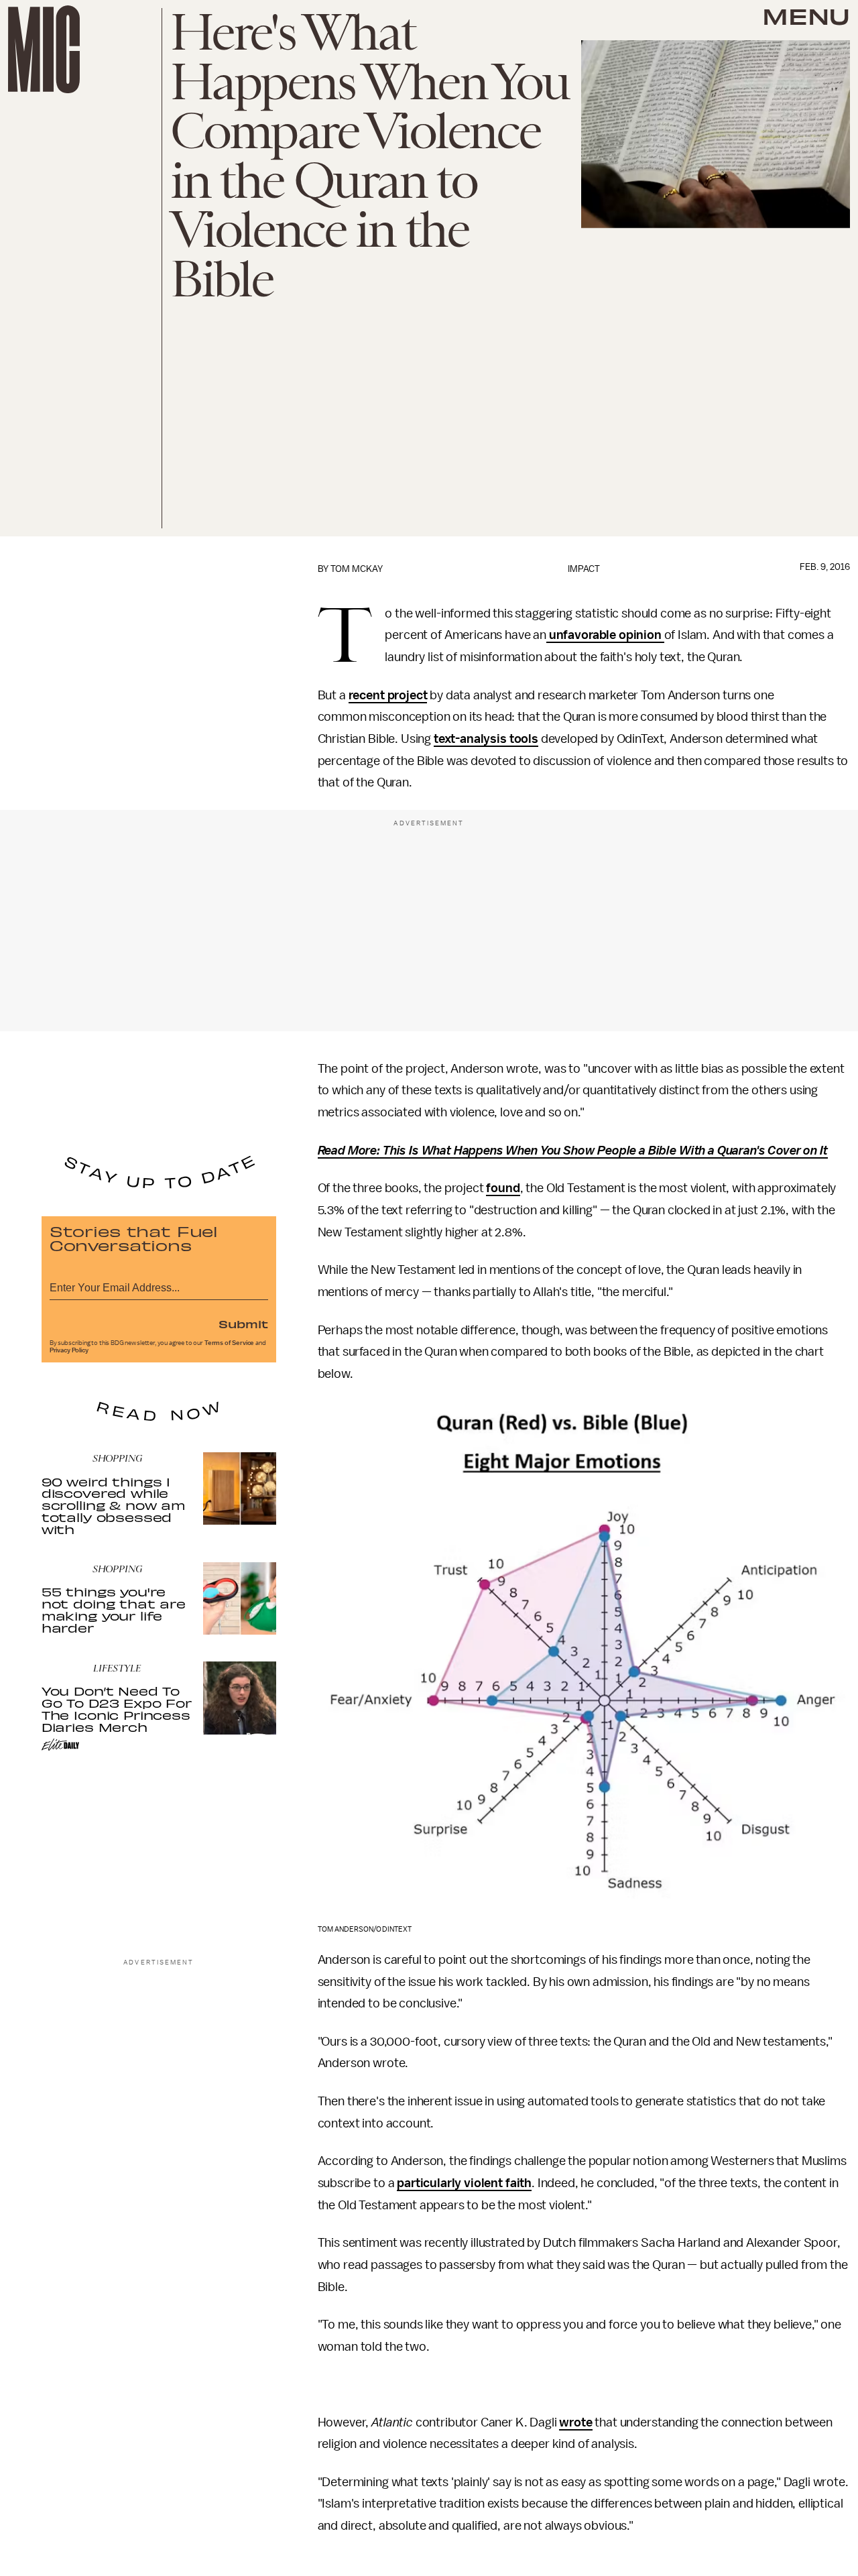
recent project (388, 695)
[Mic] (44, 49)
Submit (243, 1324)
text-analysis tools (486, 739)
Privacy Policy (69, 1350)
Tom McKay (357, 569)
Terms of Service (229, 1343)
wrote (575, 2422)
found (503, 1188)
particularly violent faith (464, 2183)
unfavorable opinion (605, 635)
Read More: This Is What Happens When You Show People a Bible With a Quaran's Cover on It (573, 1151)
